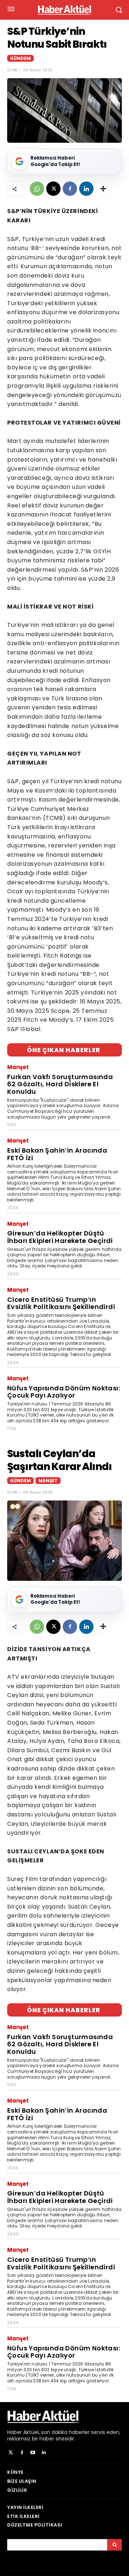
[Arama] (114, 2545)
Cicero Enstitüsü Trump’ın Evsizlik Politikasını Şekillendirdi (61, 1303)
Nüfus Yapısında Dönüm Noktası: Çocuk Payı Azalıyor (64, 1392)
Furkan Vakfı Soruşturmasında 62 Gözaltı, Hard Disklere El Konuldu (60, 1084)
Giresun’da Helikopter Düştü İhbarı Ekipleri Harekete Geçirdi (60, 1237)
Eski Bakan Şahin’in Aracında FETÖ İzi (57, 1154)
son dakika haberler (65, 2432)
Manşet (18, 1067)
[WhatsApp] (37, 189)
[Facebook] (70, 189)
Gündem (20, 58)
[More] (103, 189)
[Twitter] (11, 2453)
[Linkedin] (86, 189)
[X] (53, 189)
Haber (15, 2432)
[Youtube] (33, 2453)
